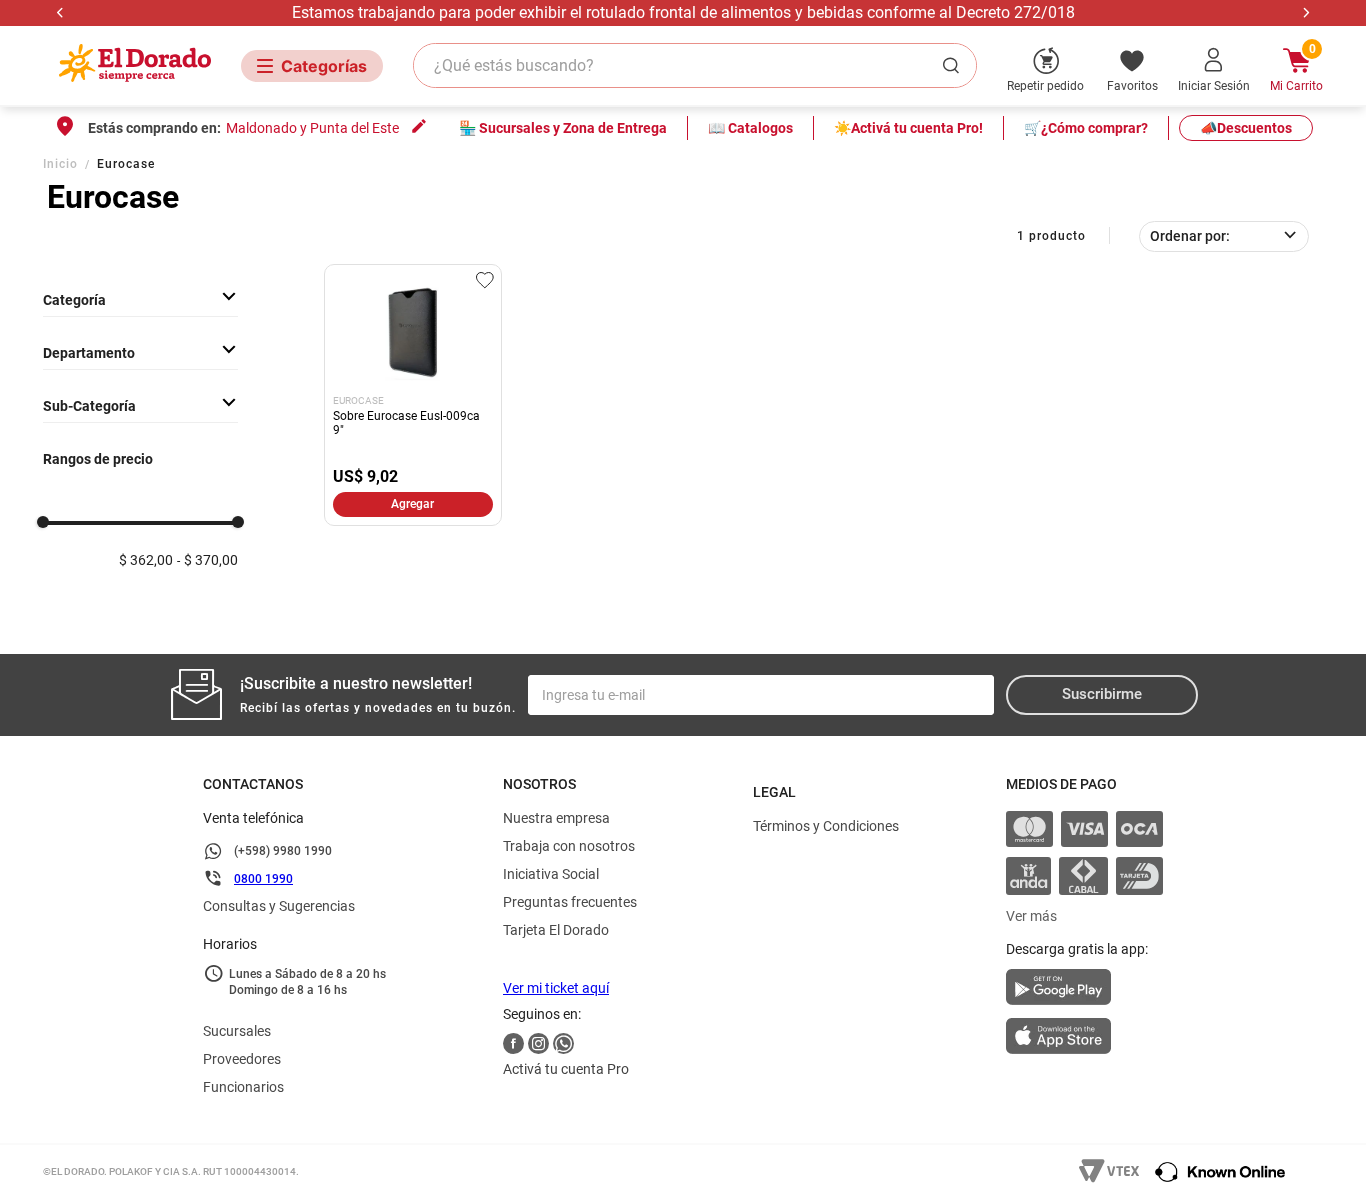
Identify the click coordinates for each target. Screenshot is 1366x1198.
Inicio (60, 164)
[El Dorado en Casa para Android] (1084, 993)
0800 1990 (263, 879)
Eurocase (126, 164)
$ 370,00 (211, 560)
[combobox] (695, 65)
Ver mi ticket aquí (556, 988)
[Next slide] (1305, 12)
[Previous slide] (60, 12)
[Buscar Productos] (955, 65)
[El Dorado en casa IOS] (1084, 1038)
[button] (140, 353)
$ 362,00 (146, 560)
